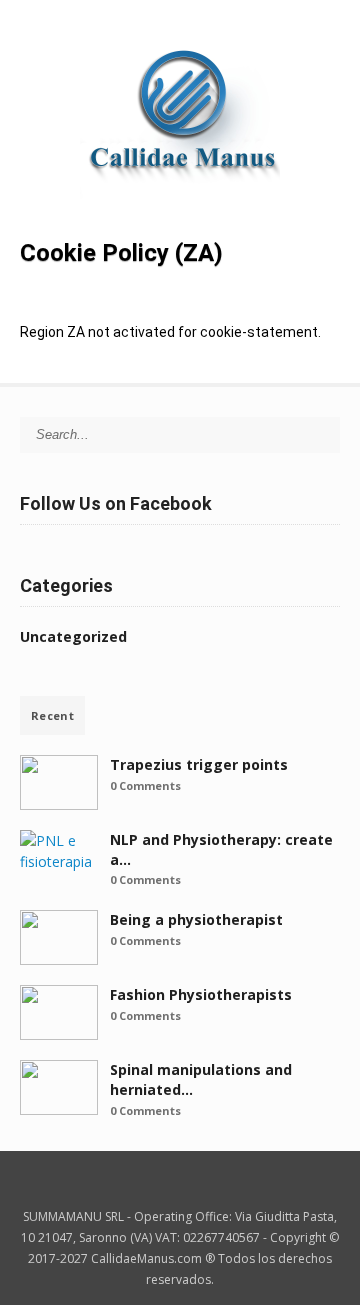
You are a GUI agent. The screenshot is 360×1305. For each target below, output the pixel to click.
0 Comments (145, 785)
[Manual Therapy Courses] (180, 204)
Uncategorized (73, 636)
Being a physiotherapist (196, 919)
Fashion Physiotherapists (201, 994)
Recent (52, 715)
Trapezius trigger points (199, 764)
